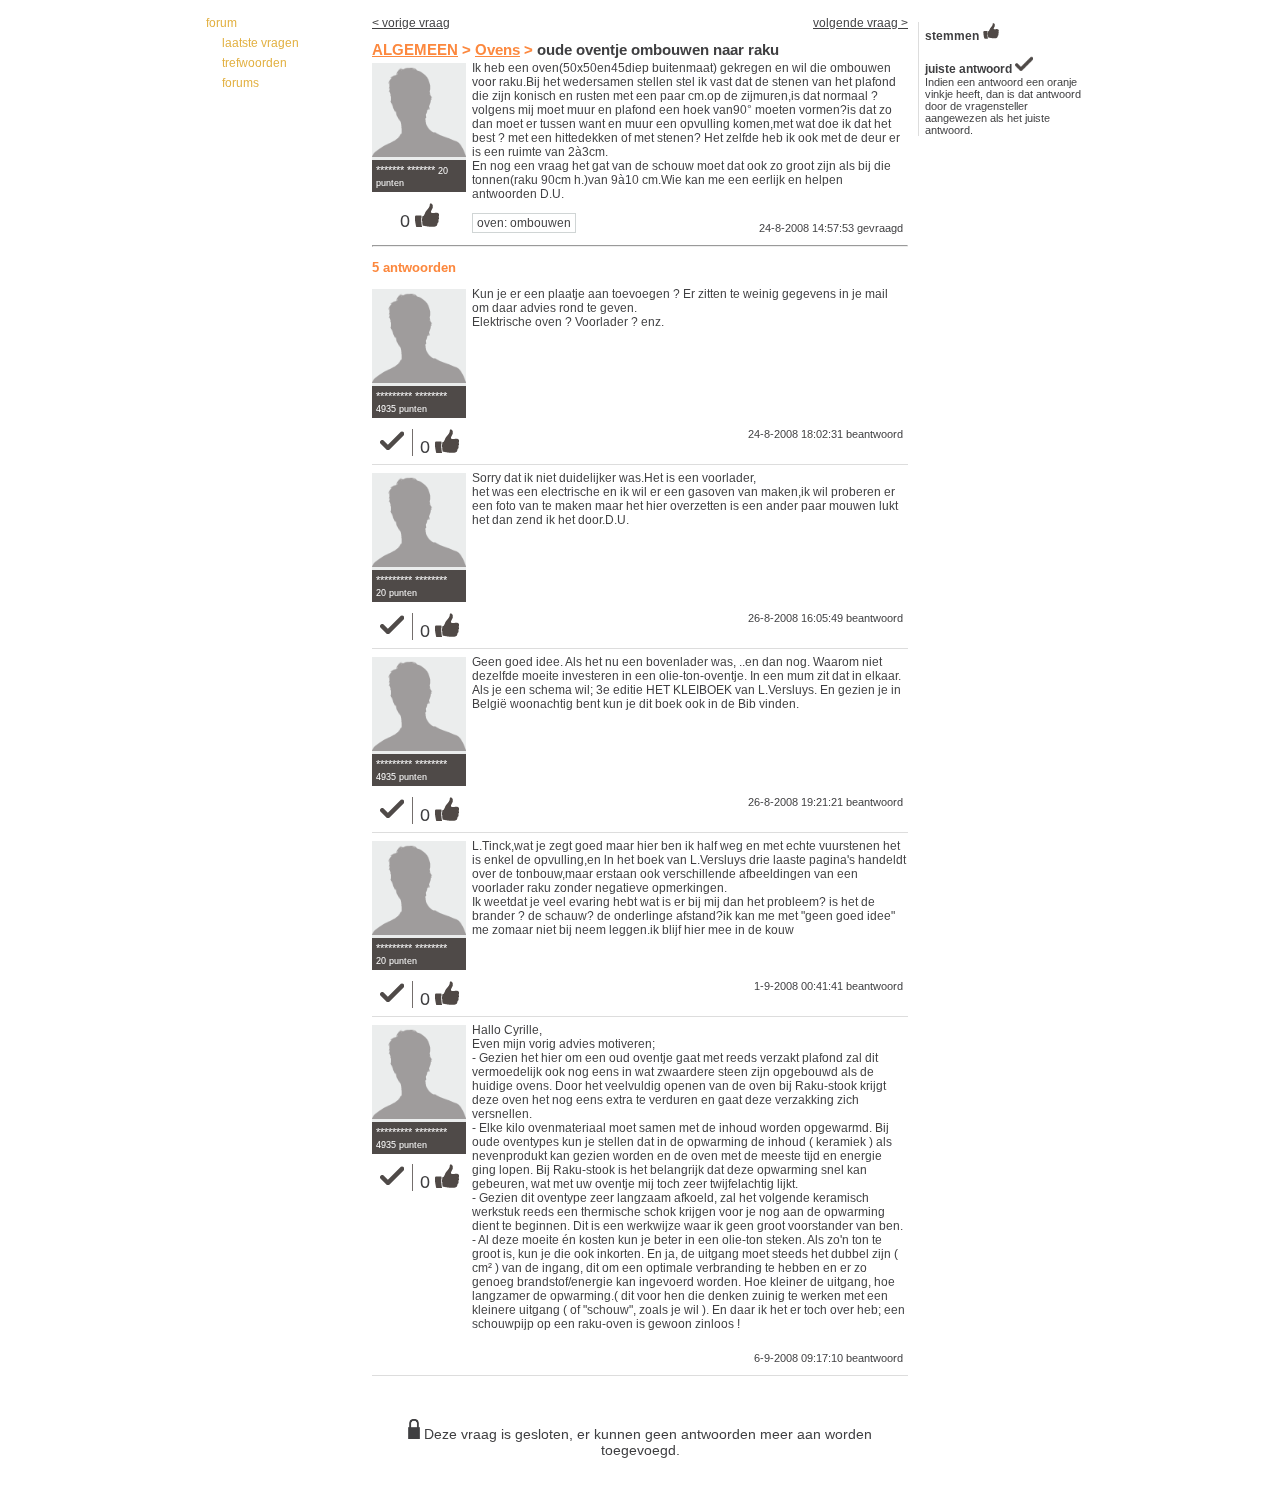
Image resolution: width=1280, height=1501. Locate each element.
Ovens (497, 50)
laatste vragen (260, 43)
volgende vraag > (860, 23)
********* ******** (411, 396)
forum (221, 23)
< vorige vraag (411, 23)
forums (240, 83)
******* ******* (405, 170)
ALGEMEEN (415, 50)
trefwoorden (254, 63)
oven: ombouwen (524, 223)
